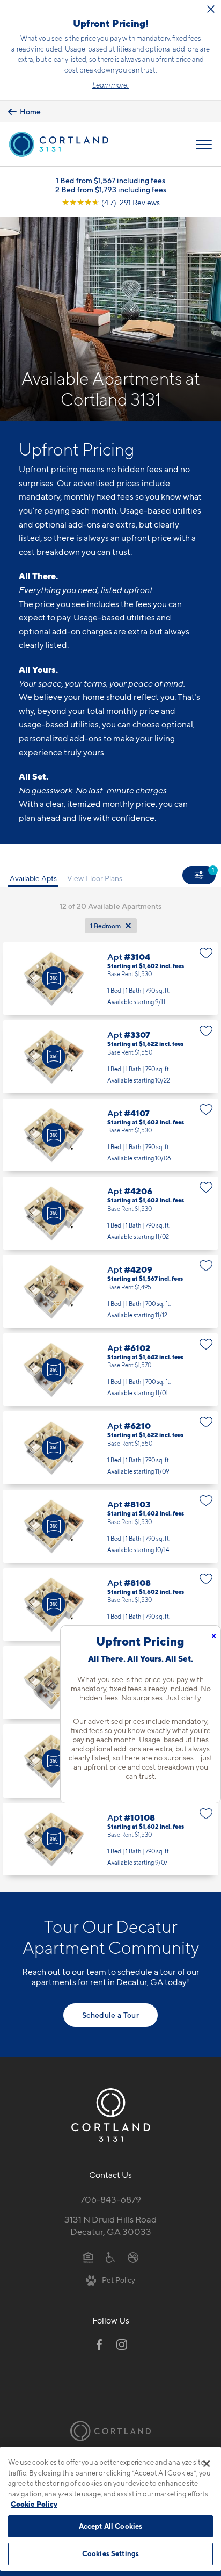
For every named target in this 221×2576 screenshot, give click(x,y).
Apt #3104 (110, 979)
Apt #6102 (110, 1370)
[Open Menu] (204, 145)
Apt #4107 (110, 1135)
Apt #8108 (110, 1605)
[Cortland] (110, 2431)
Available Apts (33, 878)
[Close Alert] (211, 9)
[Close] (207, 2464)
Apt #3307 (110, 1057)
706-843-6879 (111, 2199)
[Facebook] (99, 2344)
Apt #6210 (110, 1448)
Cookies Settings (110, 2553)
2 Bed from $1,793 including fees (111, 189)
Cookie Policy (34, 2504)
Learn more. (110, 85)
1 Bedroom (105, 926)
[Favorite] (206, 953)
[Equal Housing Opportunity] (88, 2257)
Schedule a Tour (110, 2015)
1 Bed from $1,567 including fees (110, 180)
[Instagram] (122, 2344)
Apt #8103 (110, 1526)
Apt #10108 (110, 1839)
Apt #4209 (110, 1291)
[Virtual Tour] (54, 978)
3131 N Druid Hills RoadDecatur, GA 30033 (110, 2225)
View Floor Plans (95, 878)
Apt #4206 (110, 1213)
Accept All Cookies (110, 2526)
